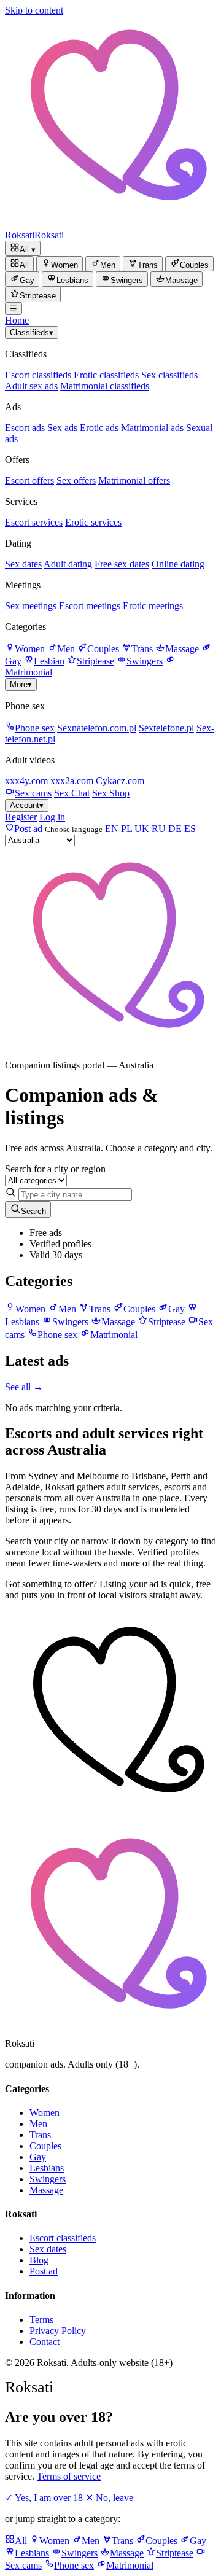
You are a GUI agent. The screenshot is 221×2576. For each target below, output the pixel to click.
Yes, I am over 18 (45, 2498)
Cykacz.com (120, 781)
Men (66, 649)
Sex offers (76, 481)
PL (126, 829)
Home (17, 320)
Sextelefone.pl (166, 728)
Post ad (44, 2271)
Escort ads (25, 428)
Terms (41, 2320)
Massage (182, 649)
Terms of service (69, 2476)
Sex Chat (72, 793)
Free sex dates (122, 564)
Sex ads (62, 428)
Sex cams (33, 793)
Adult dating (68, 564)
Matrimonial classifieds (105, 386)
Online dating (178, 564)
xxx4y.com (26, 781)
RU (159, 829)
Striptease (95, 661)
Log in (52, 817)
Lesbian (49, 661)
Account (27, 805)
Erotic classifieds (106, 375)
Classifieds (32, 333)
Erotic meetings (153, 606)
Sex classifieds (169, 375)
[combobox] (75, 1195)
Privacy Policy (58, 2331)
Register (21, 817)
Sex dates (23, 564)
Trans (142, 649)
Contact (45, 2342)
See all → (24, 1387)
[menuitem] (19, 264)
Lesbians (47, 2168)
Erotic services (93, 522)
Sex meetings (31, 606)
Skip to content (34, 10)
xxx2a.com (72, 781)
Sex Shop (111, 793)
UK (142, 829)
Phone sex (35, 728)
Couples (103, 649)
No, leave (109, 2498)
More (21, 684)
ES (190, 829)
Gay (38, 2157)
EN (112, 829)
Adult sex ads (31, 386)
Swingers (145, 661)
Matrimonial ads (152, 428)
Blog (39, 2260)
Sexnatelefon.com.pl (97, 728)
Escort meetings (90, 606)
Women (30, 649)
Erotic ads (99, 428)
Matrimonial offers (134, 481)
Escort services (34, 522)
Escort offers (29, 481)
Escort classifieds (38, 375)
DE (175, 829)
